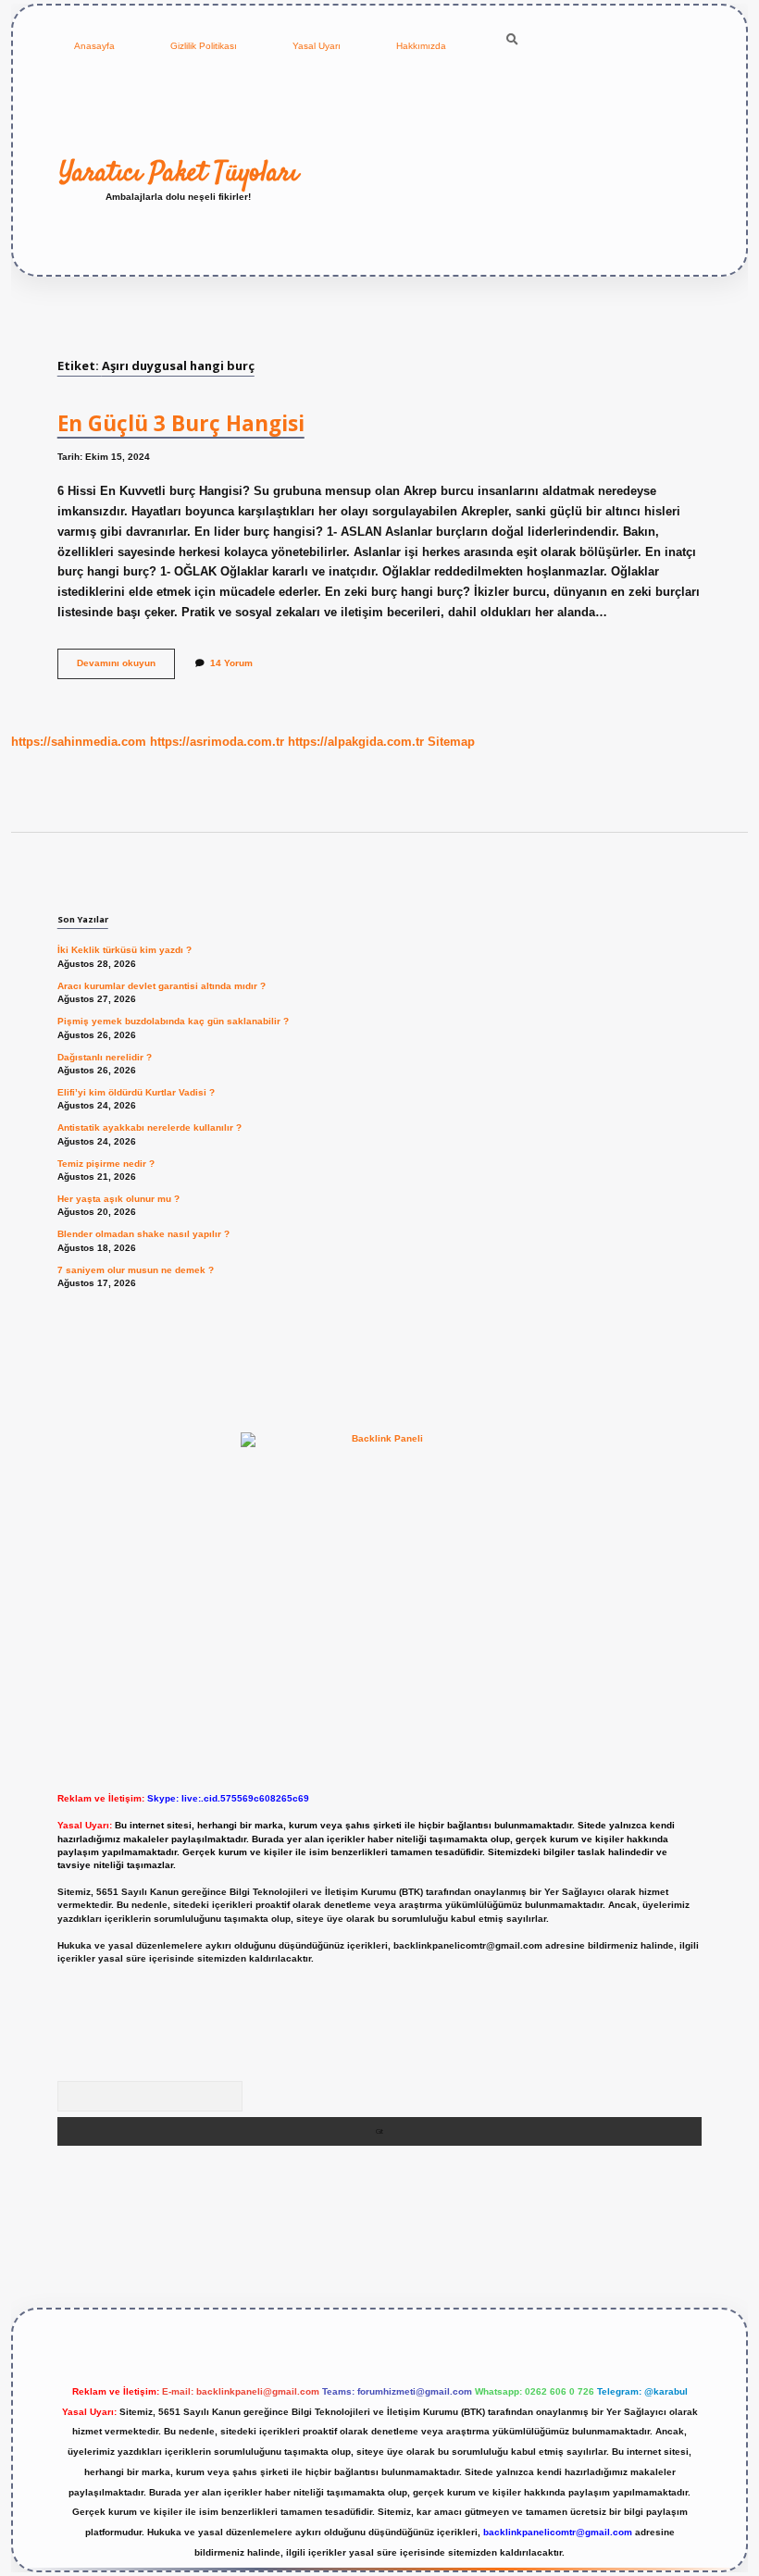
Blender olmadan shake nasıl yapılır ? (143, 1234)
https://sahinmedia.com (79, 742)
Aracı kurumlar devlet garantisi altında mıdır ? (162, 986)
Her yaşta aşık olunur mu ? (118, 1199)
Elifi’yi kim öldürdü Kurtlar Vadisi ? (136, 1092)
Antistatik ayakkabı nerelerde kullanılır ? (149, 1127)
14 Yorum (231, 663)
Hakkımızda (421, 46)
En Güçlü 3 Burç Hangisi (181, 423)
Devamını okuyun (126, 668)
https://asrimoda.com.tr (217, 742)
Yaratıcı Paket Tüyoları (179, 173)
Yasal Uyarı (317, 46)
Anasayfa (94, 46)
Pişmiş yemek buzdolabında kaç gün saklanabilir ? (173, 1021)
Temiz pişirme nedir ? (106, 1164)
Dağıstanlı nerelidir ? (105, 1057)
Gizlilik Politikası (204, 46)
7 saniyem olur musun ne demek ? (136, 1270)
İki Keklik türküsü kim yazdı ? (124, 950)
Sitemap (451, 742)
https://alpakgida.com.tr (356, 742)
